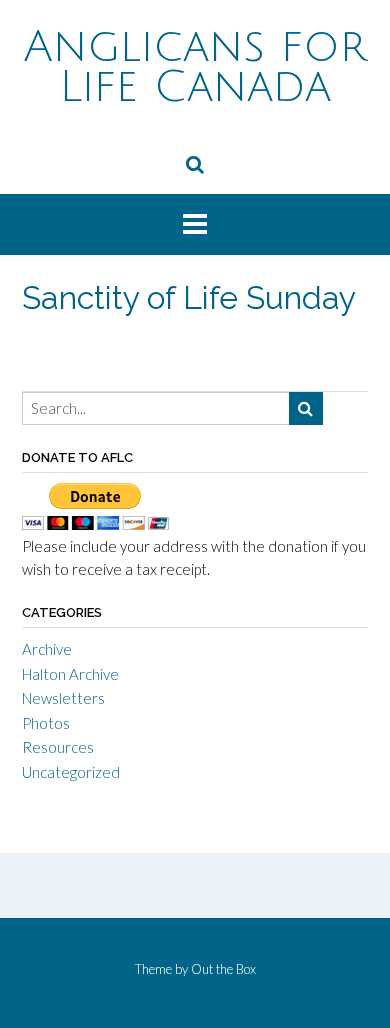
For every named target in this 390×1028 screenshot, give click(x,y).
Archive (47, 649)
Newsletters (63, 698)
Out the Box (223, 969)
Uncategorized (71, 772)
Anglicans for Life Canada (195, 67)
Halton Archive (70, 674)
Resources (58, 747)
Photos (46, 723)
